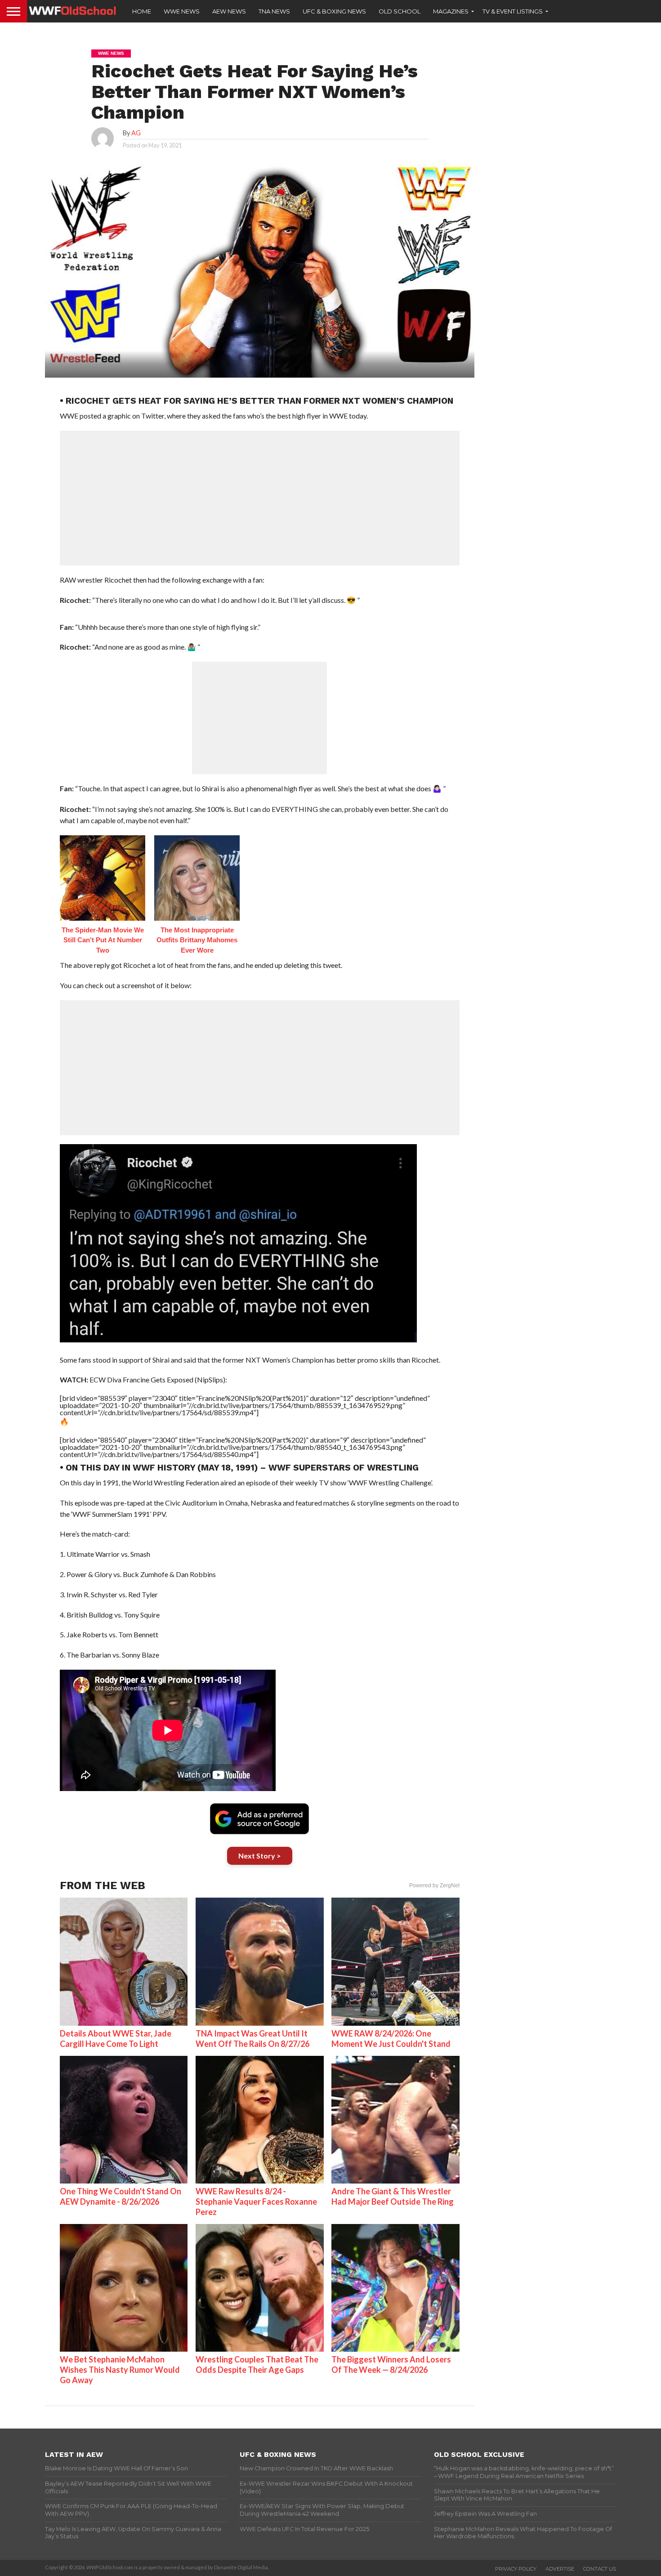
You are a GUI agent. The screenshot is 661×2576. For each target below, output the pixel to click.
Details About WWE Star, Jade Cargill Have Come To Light (116, 2039)
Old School (400, 11)
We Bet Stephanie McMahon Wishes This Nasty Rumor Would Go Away (120, 2370)
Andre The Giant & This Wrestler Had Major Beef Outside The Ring (393, 2196)
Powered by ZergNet (434, 1885)
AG (136, 133)
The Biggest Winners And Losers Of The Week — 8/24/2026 (391, 2364)
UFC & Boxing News (334, 11)
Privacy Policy (516, 2569)
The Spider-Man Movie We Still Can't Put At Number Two (103, 940)
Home (142, 11)
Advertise (560, 2569)
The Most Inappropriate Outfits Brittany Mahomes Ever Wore (197, 940)
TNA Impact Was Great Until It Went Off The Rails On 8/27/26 (252, 2039)
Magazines (451, 11)
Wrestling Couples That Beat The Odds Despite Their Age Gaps (257, 2364)
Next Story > (260, 1856)
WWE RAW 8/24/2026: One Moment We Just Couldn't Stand (391, 2039)
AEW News (229, 11)
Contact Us (600, 2569)
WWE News (182, 11)
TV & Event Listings (513, 11)
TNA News (274, 11)
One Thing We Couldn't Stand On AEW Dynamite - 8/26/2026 (121, 2196)
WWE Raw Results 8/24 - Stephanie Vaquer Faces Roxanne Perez (256, 2202)
